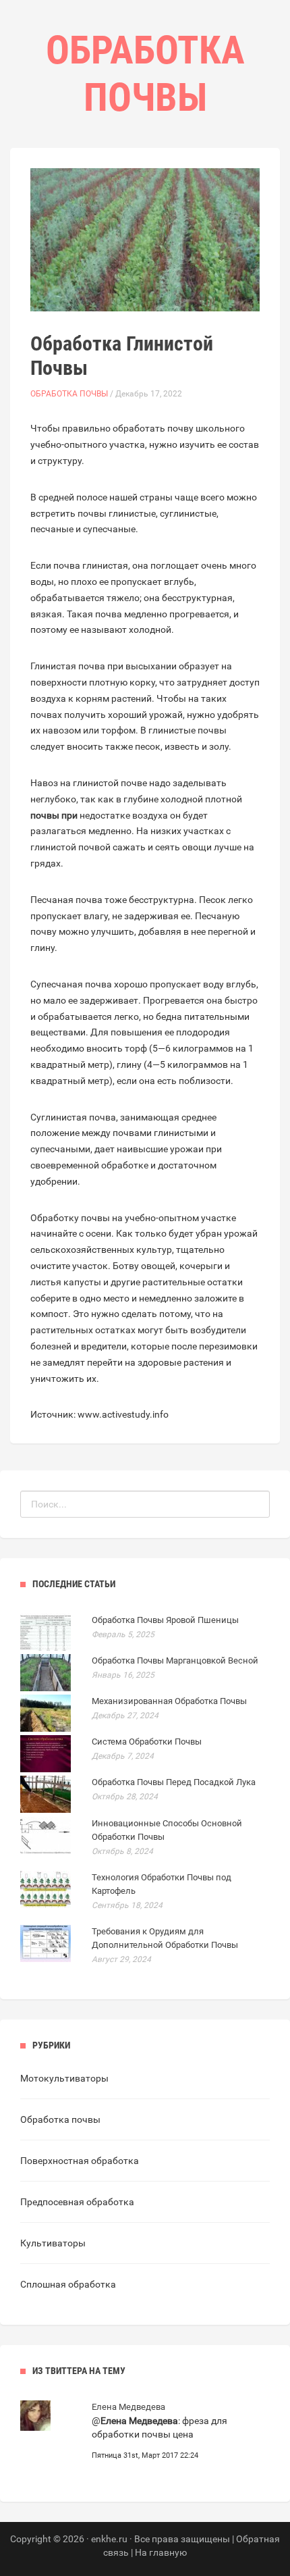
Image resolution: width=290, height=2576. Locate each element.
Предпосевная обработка (77, 2202)
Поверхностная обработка (80, 2161)
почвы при (54, 815)
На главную (161, 2552)
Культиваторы (53, 2243)
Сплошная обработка (68, 2284)
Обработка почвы (69, 394)
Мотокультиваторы (64, 2078)
